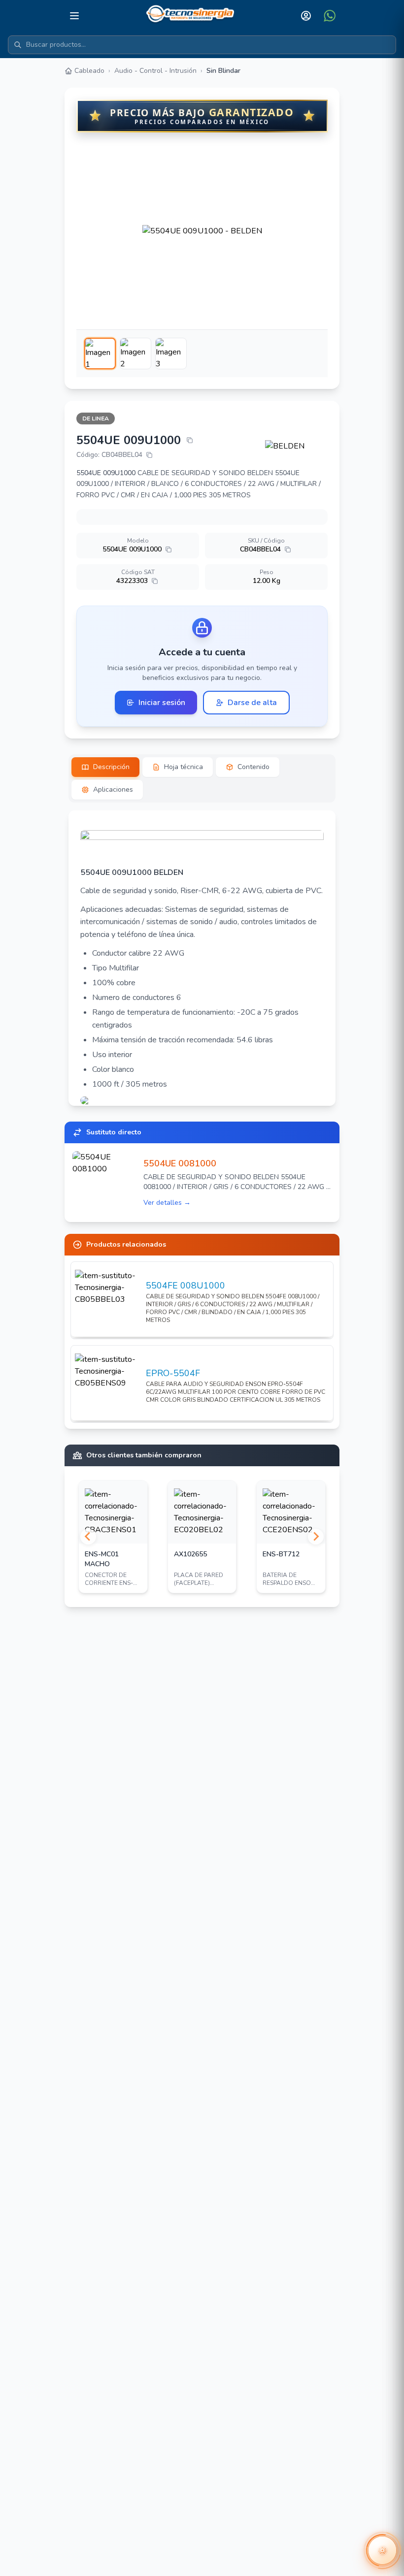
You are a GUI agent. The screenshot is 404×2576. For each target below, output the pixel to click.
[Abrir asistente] (382, 2550)
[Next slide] (316, 1537)
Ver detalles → (167, 1203)
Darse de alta (252, 703)
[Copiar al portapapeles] (190, 440)
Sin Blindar (223, 71)
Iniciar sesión (162, 703)
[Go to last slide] (88, 1537)
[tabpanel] (202, 958)
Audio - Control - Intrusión (155, 71)
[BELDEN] (297, 446)
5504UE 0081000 (180, 1163)
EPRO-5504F (173, 1373)
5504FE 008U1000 (185, 1286)
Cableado (89, 71)
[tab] (105, 767)
